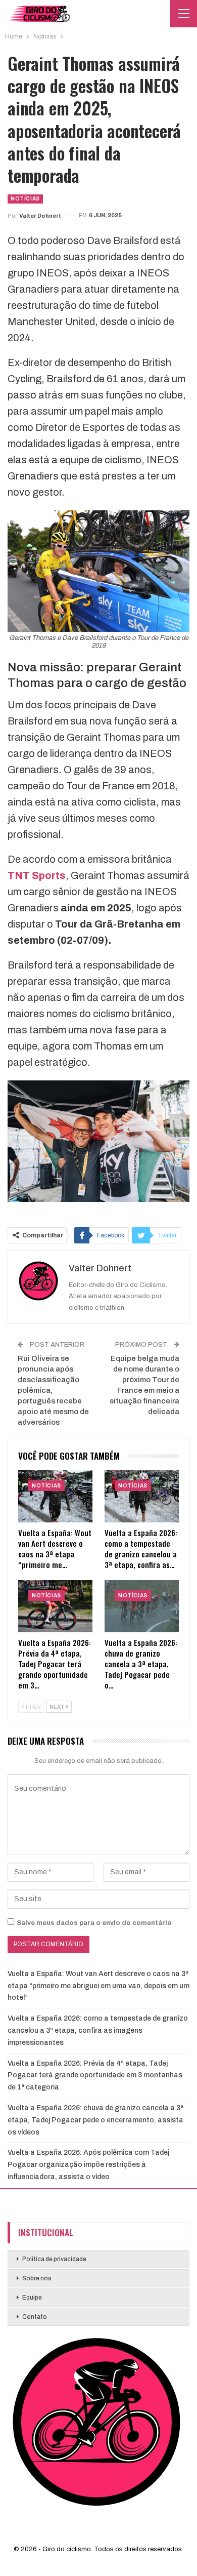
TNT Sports (37, 875)
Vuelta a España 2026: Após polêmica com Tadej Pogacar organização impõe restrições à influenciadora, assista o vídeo (88, 2165)
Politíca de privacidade (54, 2259)
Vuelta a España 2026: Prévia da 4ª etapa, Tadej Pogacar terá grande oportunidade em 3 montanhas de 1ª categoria (95, 2076)
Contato (35, 2317)
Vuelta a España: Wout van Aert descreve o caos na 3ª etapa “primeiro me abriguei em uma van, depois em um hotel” (98, 1986)
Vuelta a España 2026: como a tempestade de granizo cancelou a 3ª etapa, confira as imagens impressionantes (98, 2030)
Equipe (32, 2298)
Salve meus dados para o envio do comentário (94, 1923)
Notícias (25, 199)
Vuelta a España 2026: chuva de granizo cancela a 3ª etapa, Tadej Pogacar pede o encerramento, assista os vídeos (95, 2120)
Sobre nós (37, 2278)
